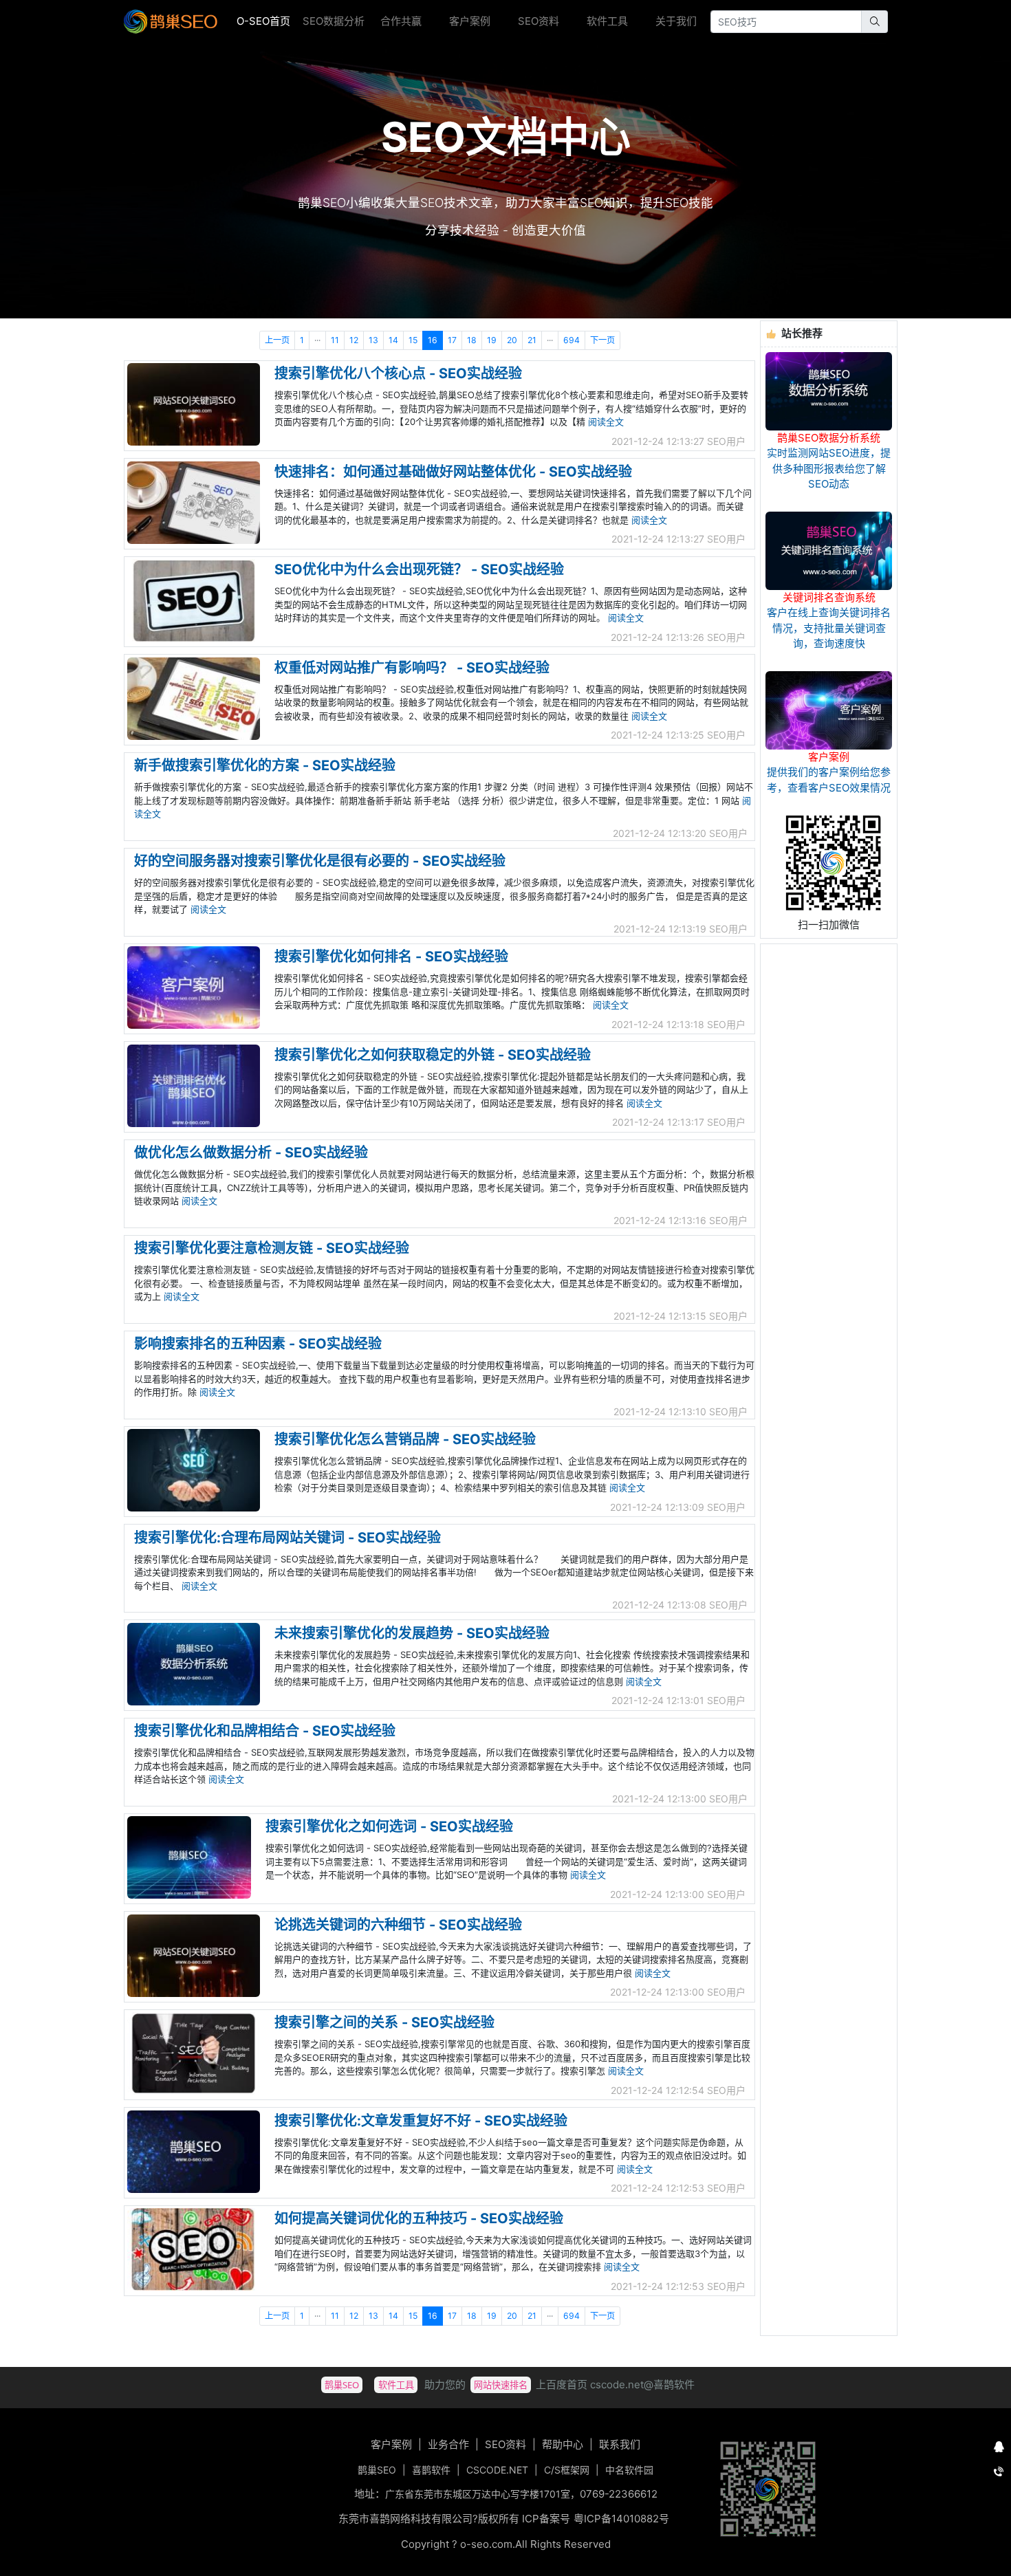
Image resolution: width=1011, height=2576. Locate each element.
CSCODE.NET (497, 2470)
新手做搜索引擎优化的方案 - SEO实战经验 (265, 765)
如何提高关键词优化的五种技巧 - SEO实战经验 (419, 2218)
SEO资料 (539, 21)
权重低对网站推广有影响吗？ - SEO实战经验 (412, 668)
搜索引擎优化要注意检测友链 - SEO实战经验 (272, 1248)
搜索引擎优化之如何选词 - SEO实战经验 (389, 1826)
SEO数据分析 (334, 21)
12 (354, 340)
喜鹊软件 (431, 2470)
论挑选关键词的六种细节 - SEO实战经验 (398, 1925)
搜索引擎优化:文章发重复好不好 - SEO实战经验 (421, 2121)
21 (532, 340)
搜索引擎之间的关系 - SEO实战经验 (384, 2022)
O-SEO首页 (267, 21)
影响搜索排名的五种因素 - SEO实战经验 (258, 1344)
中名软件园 (629, 2470)
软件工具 (607, 21)
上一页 (277, 340)
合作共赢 (401, 21)
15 (413, 340)
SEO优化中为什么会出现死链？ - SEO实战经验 (419, 569)
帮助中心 (563, 2444)
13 (373, 340)
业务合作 (448, 2444)
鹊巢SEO (377, 2470)
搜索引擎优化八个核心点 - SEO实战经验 (398, 373)
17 (452, 340)
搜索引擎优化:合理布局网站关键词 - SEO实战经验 (287, 1538)
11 (335, 340)
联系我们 (620, 2444)
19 (492, 340)
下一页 (602, 340)
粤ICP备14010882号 (621, 2519)
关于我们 (676, 21)
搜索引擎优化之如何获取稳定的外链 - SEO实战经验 (433, 1055)
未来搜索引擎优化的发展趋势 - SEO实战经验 (412, 1633)
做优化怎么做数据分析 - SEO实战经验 (251, 1153)
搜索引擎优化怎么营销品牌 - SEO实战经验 (405, 1439)
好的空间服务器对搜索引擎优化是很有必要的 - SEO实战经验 (320, 861)
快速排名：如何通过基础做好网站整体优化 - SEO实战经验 (453, 472)
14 (393, 340)
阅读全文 (606, 422)
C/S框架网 (567, 2470)
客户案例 (470, 21)
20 (512, 340)
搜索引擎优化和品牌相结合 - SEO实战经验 (265, 1731)
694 (572, 340)
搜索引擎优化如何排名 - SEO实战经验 (391, 957)
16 (433, 340)
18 (472, 340)
